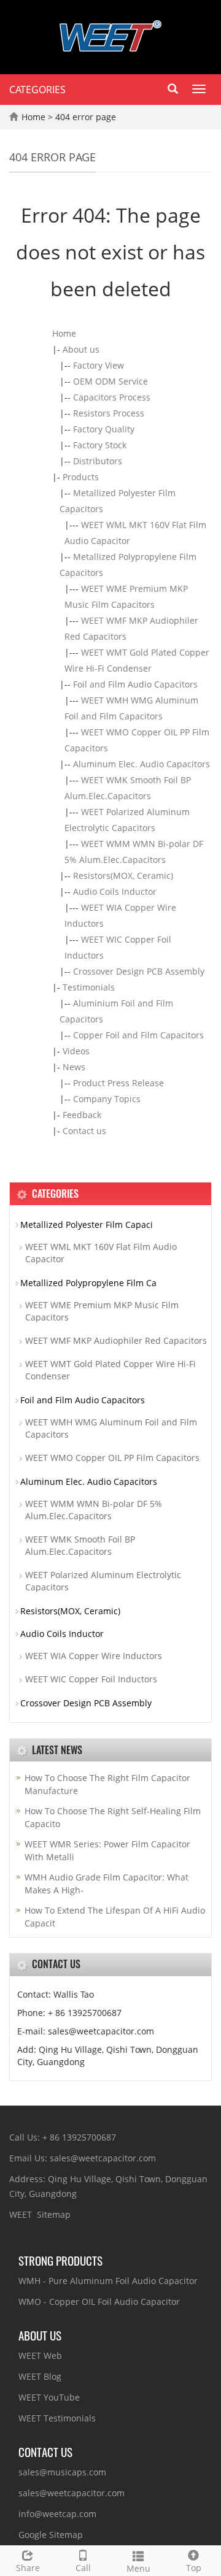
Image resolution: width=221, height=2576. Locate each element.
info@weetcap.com (57, 2514)
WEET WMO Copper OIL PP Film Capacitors (112, 1458)
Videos (76, 1051)
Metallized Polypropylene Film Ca (88, 1283)
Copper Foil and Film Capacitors (138, 1035)
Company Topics (107, 1099)
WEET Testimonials (57, 2418)
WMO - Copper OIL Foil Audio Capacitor (99, 2302)
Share (28, 2568)
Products (81, 477)
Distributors (98, 461)
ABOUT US (40, 2335)
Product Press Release (118, 1083)
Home (33, 117)
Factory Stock (100, 445)
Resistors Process (109, 413)
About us (81, 349)
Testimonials (89, 987)
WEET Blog (40, 2376)
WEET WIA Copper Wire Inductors (94, 1656)
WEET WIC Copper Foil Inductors (91, 1679)
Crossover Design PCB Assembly (139, 971)
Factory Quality (104, 429)
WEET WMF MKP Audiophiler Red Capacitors (116, 1340)
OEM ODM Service (110, 381)
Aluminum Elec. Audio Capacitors (142, 764)
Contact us (84, 1131)
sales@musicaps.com (62, 2472)
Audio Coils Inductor (115, 891)
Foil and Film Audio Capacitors (135, 684)
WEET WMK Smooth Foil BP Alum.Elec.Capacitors (80, 1545)
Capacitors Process (112, 397)
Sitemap (54, 2214)
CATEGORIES (37, 90)
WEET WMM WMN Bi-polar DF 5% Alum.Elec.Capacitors (94, 1510)
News (74, 1067)
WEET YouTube (49, 2397)
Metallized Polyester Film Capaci (87, 1225)
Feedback (82, 1115)
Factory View (99, 365)
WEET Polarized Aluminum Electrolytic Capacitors (103, 1581)
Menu (138, 2568)
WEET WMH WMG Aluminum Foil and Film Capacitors (111, 1428)
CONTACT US (45, 2451)
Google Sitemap (51, 2535)
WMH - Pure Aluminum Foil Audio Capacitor (108, 2281)
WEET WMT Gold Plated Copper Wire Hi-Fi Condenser (110, 1370)
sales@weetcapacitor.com (72, 2493)
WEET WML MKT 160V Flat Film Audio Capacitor (101, 1253)
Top (194, 2568)
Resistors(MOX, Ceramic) (123, 876)
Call (83, 2568)
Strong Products (60, 2260)
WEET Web (40, 2356)
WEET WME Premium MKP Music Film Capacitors (102, 1311)
